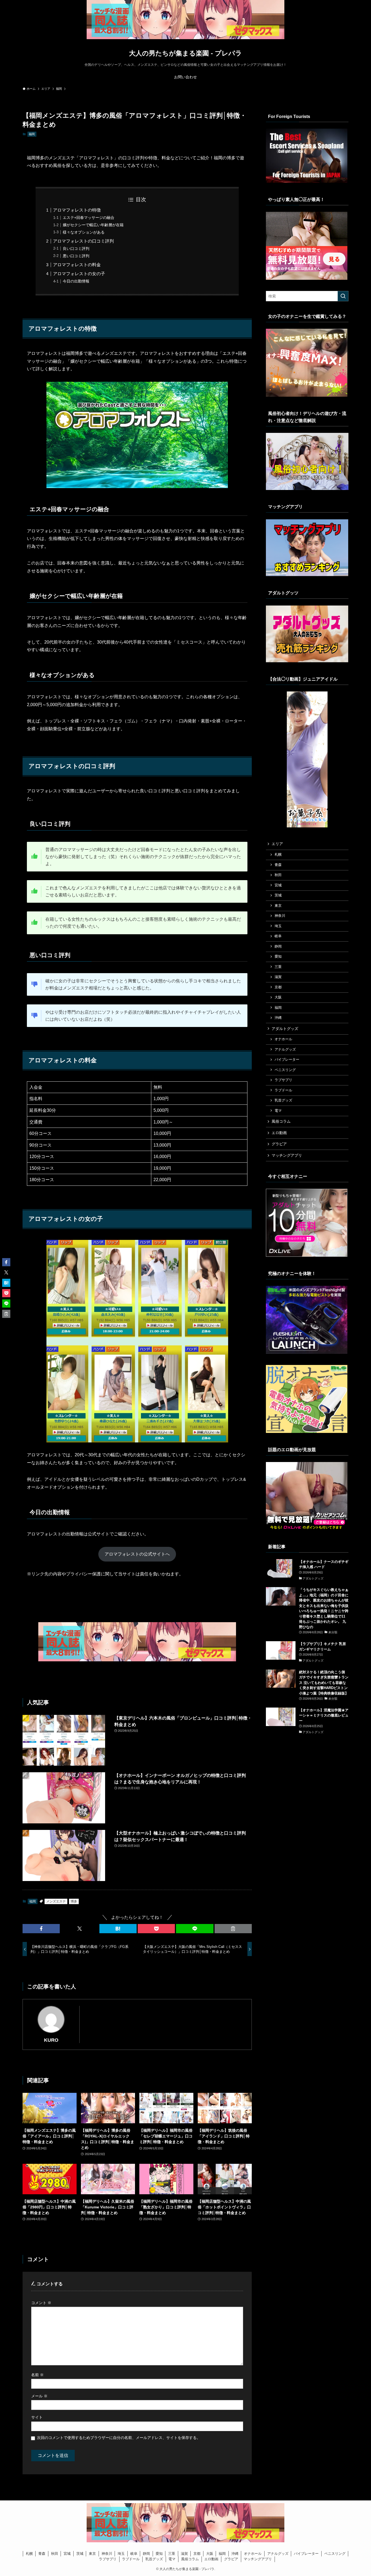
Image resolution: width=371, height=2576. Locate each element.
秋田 (278, 875)
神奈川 (280, 916)
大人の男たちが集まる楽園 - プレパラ (185, 53)
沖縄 (278, 1018)
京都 (278, 987)
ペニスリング (285, 1070)
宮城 (278, 885)
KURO (51, 2040)
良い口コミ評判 (76, 249)
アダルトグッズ (285, 1029)
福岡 (32, 134)
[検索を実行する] (343, 296)
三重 (278, 967)
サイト (37, 2417)
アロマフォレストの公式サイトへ (137, 1554)
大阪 (278, 997)
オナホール (283, 1039)
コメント (41, 2303)
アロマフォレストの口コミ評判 (83, 241)
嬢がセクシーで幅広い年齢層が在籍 (93, 225)
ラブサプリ (283, 1080)
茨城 (278, 895)
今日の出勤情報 (76, 281)
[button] (41, 1929)
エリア (277, 844)
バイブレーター (287, 1060)
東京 (278, 906)
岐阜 (278, 936)
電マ (278, 1111)
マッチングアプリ (287, 1155)
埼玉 (278, 926)
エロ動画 (279, 1133)
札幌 (278, 855)
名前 (37, 2375)
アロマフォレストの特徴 (77, 210)
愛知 (278, 957)
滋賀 (278, 977)
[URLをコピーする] (233, 1929)
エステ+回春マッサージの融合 (89, 218)
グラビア (279, 1144)
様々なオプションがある (84, 232)
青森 (278, 865)
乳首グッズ (283, 1100)
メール (39, 2396)
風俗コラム (281, 1121)
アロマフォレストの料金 (77, 265)
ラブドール (283, 1090)
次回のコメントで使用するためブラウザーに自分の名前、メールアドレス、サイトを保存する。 (119, 2438)
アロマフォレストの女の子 (79, 274)
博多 (74, 1901)
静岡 (278, 946)
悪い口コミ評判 (76, 256)
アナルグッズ (285, 1050)
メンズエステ (56, 1901)
